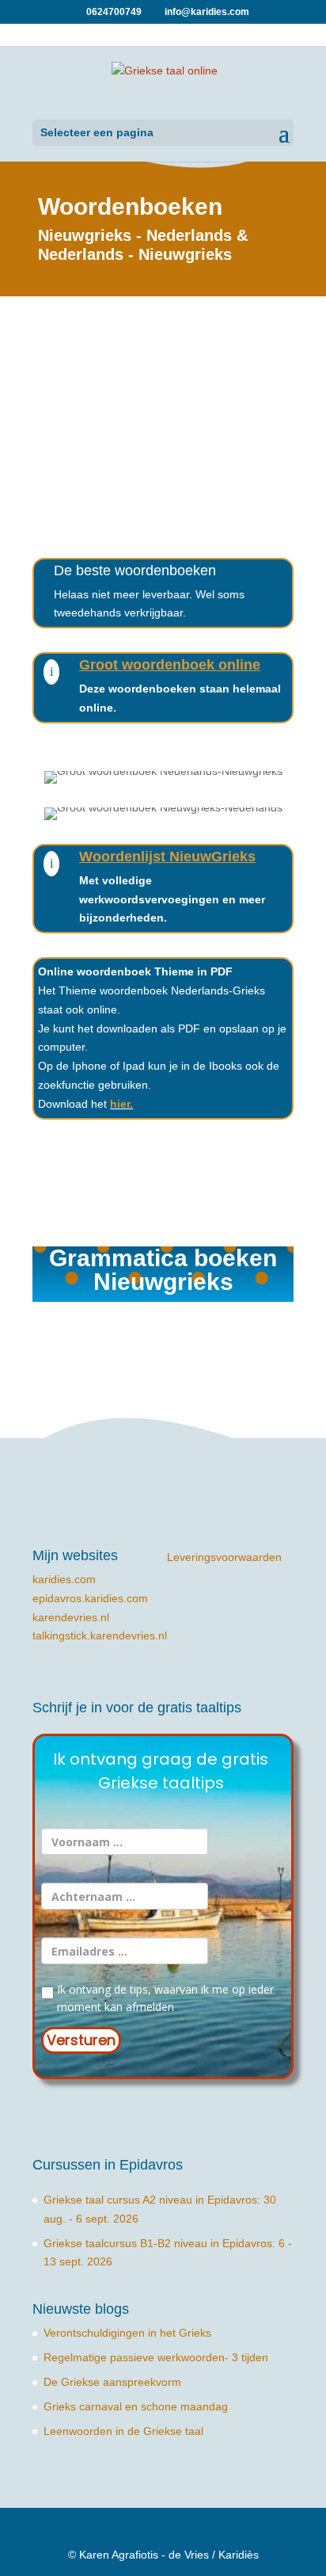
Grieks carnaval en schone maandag (136, 2406)
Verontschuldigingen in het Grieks (127, 2333)
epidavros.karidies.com (90, 1598)
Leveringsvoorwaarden (224, 1557)
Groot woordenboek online (170, 665)
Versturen (81, 2040)
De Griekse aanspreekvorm (112, 2382)
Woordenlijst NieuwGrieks (167, 857)
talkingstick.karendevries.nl (100, 1635)
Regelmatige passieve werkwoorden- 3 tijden (156, 2357)
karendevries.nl (71, 1617)
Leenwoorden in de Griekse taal (123, 2431)
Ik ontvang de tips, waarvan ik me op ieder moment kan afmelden (164, 1998)
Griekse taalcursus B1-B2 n (112, 2243)
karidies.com (64, 1579)
